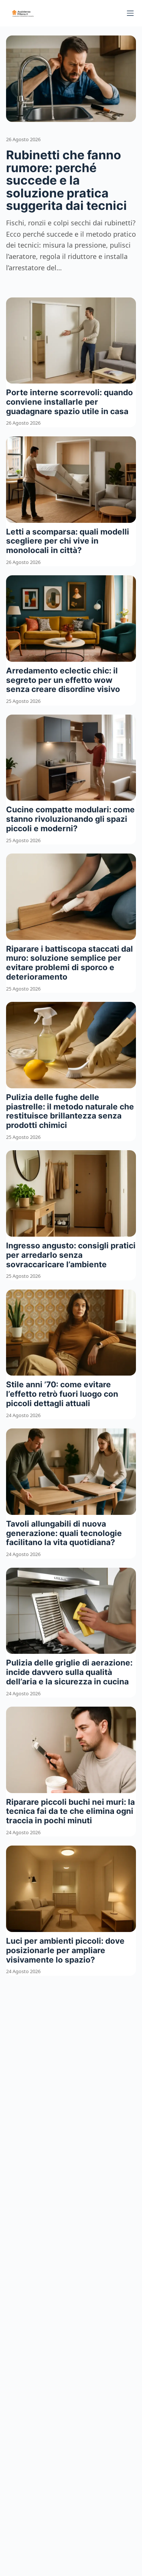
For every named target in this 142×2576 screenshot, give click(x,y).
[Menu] (130, 13)
